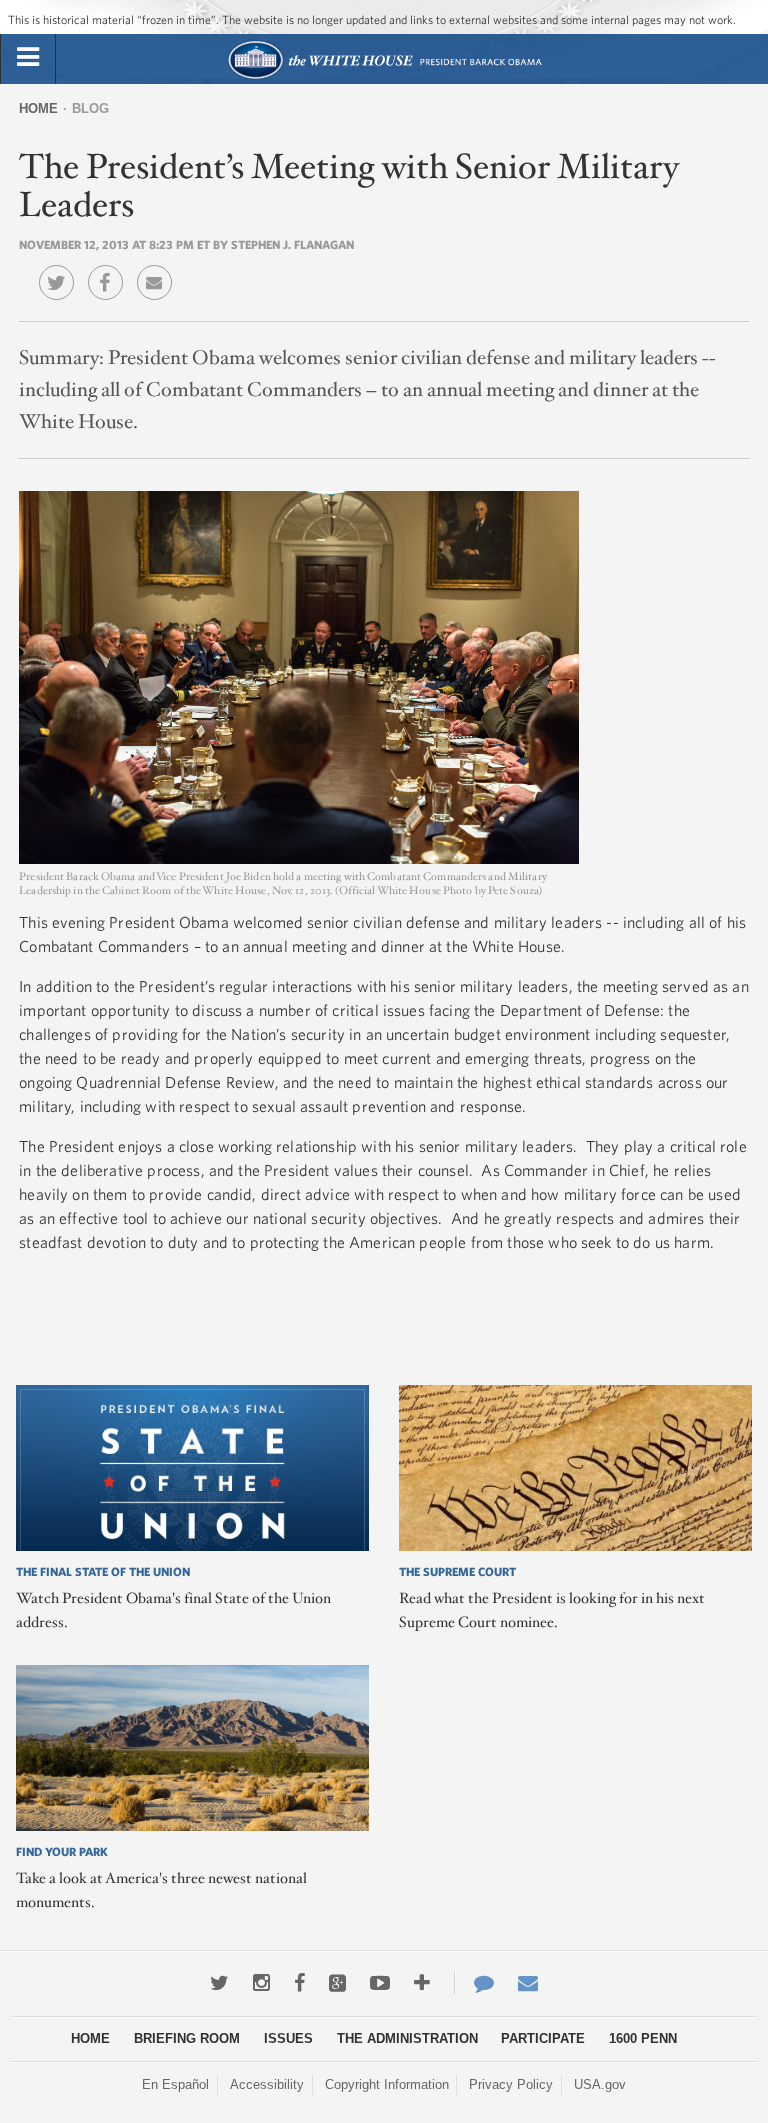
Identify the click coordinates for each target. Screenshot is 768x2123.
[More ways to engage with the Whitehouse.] (422, 1983)
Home (38, 108)
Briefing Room (187, 2038)
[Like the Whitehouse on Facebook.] (299, 1983)
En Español (175, 2084)
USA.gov (600, 2084)
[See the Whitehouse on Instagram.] (261, 1983)
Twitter (61, 268)
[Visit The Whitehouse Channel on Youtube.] (380, 1983)
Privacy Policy (511, 2084)
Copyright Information (387, 2084)
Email (159, 268)
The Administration (407, 2038)
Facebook (110, 268)
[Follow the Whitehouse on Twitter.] (219, 1983)
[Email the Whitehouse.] (528, 1983)
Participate (543, 2038)
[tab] (28, 58)
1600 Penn (643, 2038)
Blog (90, 108)
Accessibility (267, 2084)
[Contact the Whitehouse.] (474, 1983)
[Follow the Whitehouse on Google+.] (337, 1983)
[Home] (384, 76)
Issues (288, 2038)
